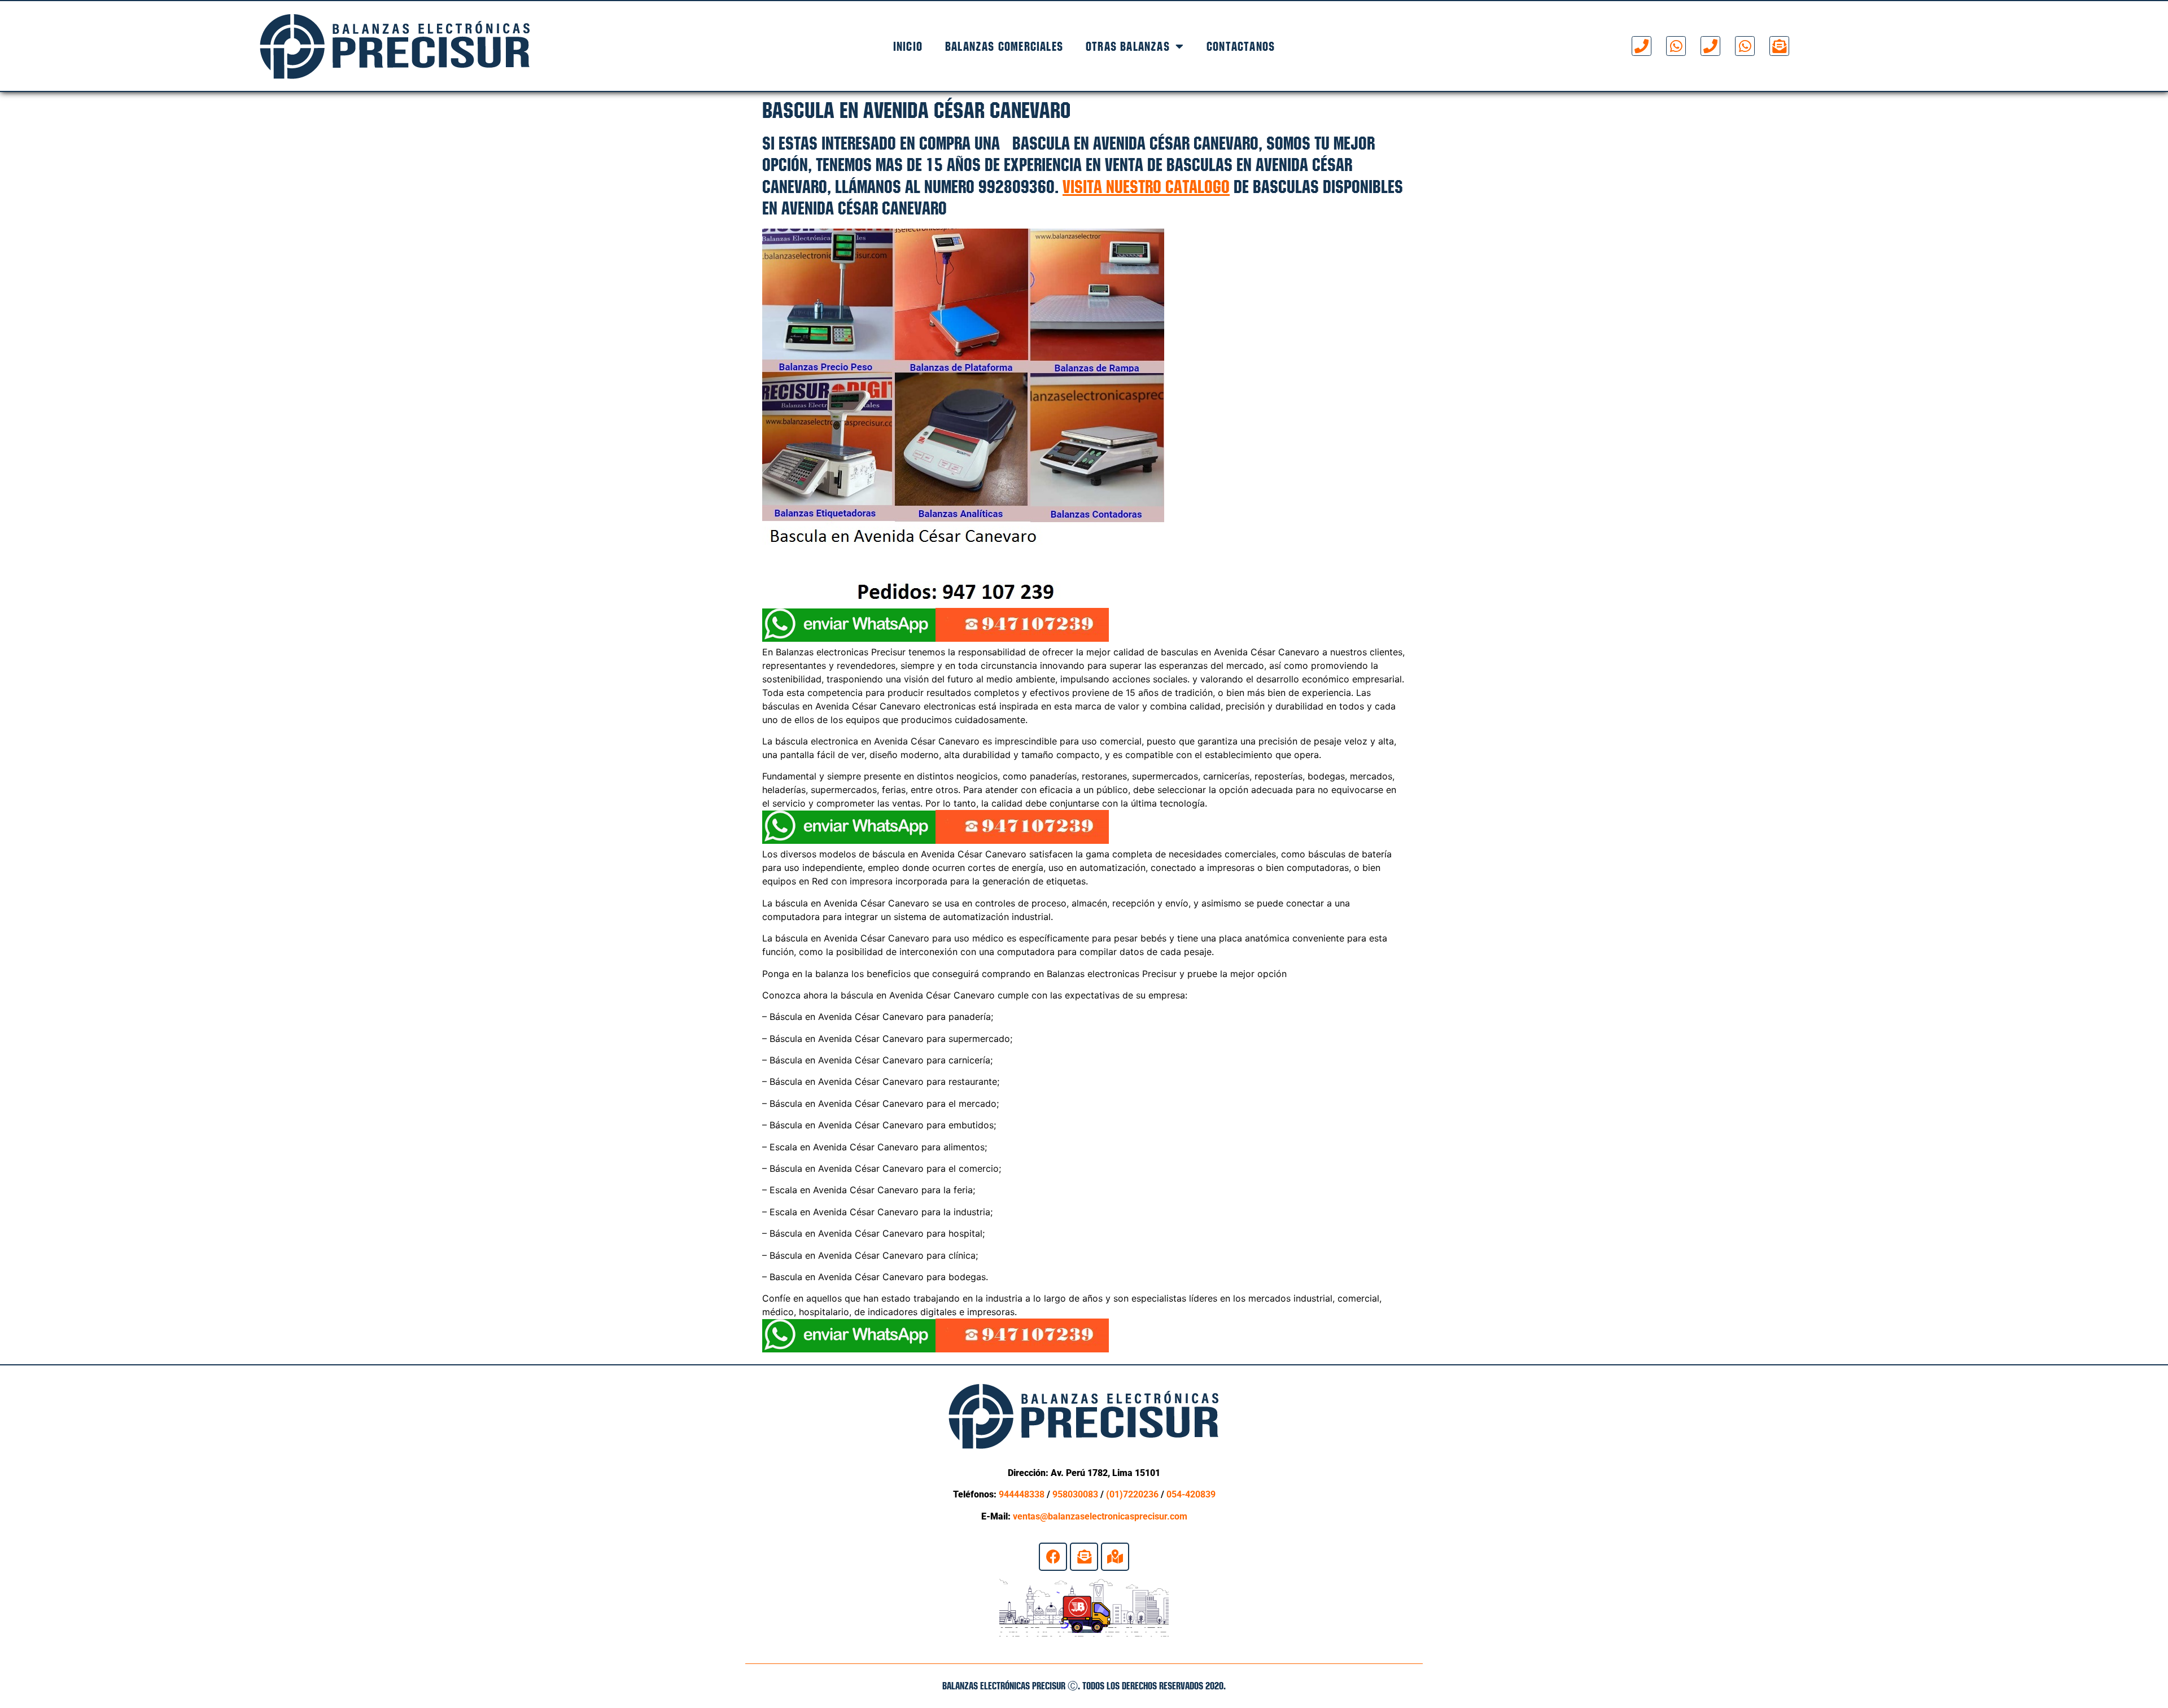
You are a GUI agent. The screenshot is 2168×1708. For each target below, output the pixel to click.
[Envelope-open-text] (1779, 46)
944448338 (1022, 1494)
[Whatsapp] (1676, 46)
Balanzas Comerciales (1004, 46)
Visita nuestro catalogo (1146, 187)
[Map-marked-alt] (1115, 1557)
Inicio (908, 46)
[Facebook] (1053, 1557)
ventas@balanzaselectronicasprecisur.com (1100, 1516)
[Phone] (1642, 46)
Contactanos (1241, 46)
